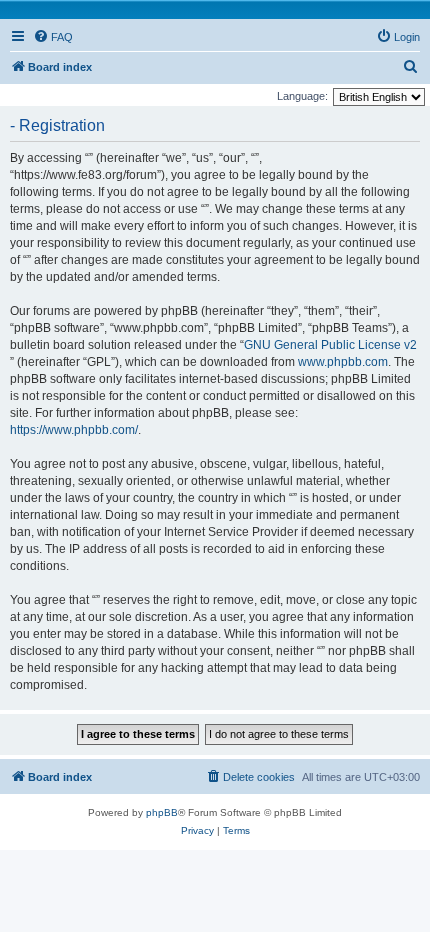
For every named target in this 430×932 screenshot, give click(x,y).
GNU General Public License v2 (330, 345)
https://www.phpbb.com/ (74, 430)
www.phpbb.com (343, 362)
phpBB (162, 812)
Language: (302, 96)
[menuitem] (53, 37)
